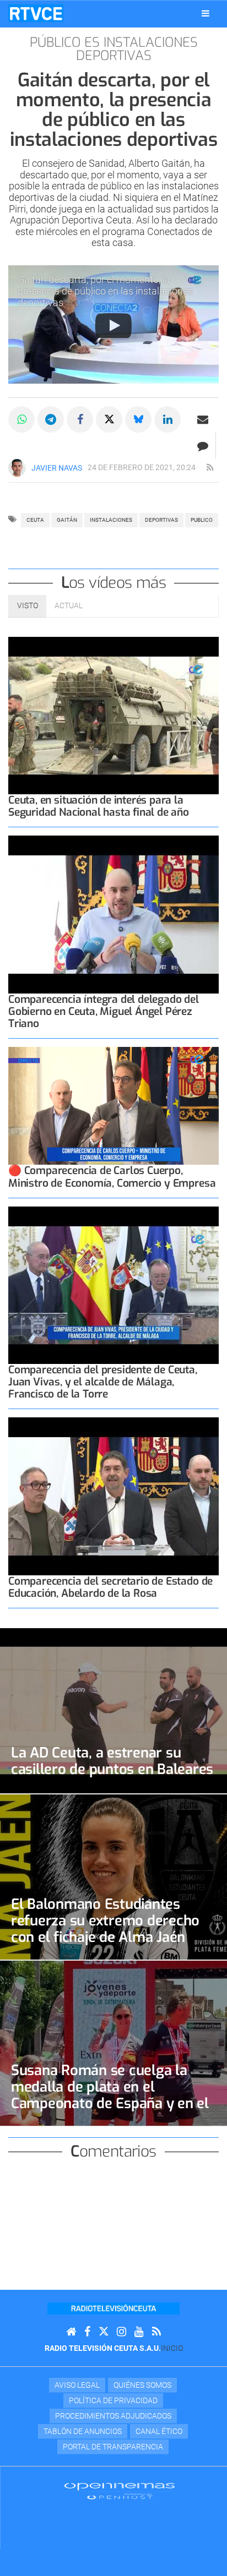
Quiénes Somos (142, 2385)
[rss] (210, 468)
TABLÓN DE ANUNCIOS (83, 2431)
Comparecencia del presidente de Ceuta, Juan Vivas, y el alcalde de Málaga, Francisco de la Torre (103, 1382)
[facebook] (87, 2332)
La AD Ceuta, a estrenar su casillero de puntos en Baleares (112, 1761)
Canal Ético (159, 2431)
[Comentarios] (202, 446)
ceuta (35, 520)
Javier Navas (57, 468)
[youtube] (139, 2332)
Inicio (172, 2348)
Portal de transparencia (113, 2447)
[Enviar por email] (203, 419)
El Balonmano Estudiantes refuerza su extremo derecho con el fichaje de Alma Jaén (105, 1920)
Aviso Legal (77, 2385)
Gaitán (67, 520)
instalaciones (111, 520)
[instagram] (121, 2332)
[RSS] (156, 2332)
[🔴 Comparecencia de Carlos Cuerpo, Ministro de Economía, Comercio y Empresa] (113, 1106)
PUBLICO (202, 520)
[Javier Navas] (17, 468)
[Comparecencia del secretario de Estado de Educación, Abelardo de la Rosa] (113, 1496)
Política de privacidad (113, 2400)
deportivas (161, 520)
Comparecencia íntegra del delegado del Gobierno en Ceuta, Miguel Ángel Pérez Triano (104, 1011)
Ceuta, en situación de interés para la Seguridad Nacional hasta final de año (99, 806)
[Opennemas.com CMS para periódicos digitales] (120, 2490)
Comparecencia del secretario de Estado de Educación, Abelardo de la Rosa (110, 1587)
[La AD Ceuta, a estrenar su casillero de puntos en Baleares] (113, 1711)
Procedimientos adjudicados (113, 2416)
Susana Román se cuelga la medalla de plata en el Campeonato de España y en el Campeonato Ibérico (110, 2095)
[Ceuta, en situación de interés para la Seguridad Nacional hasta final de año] (113, 716)
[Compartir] (21, 419)
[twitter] (104, 2332)
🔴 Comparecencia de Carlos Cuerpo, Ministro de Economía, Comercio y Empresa (112, 1177)
